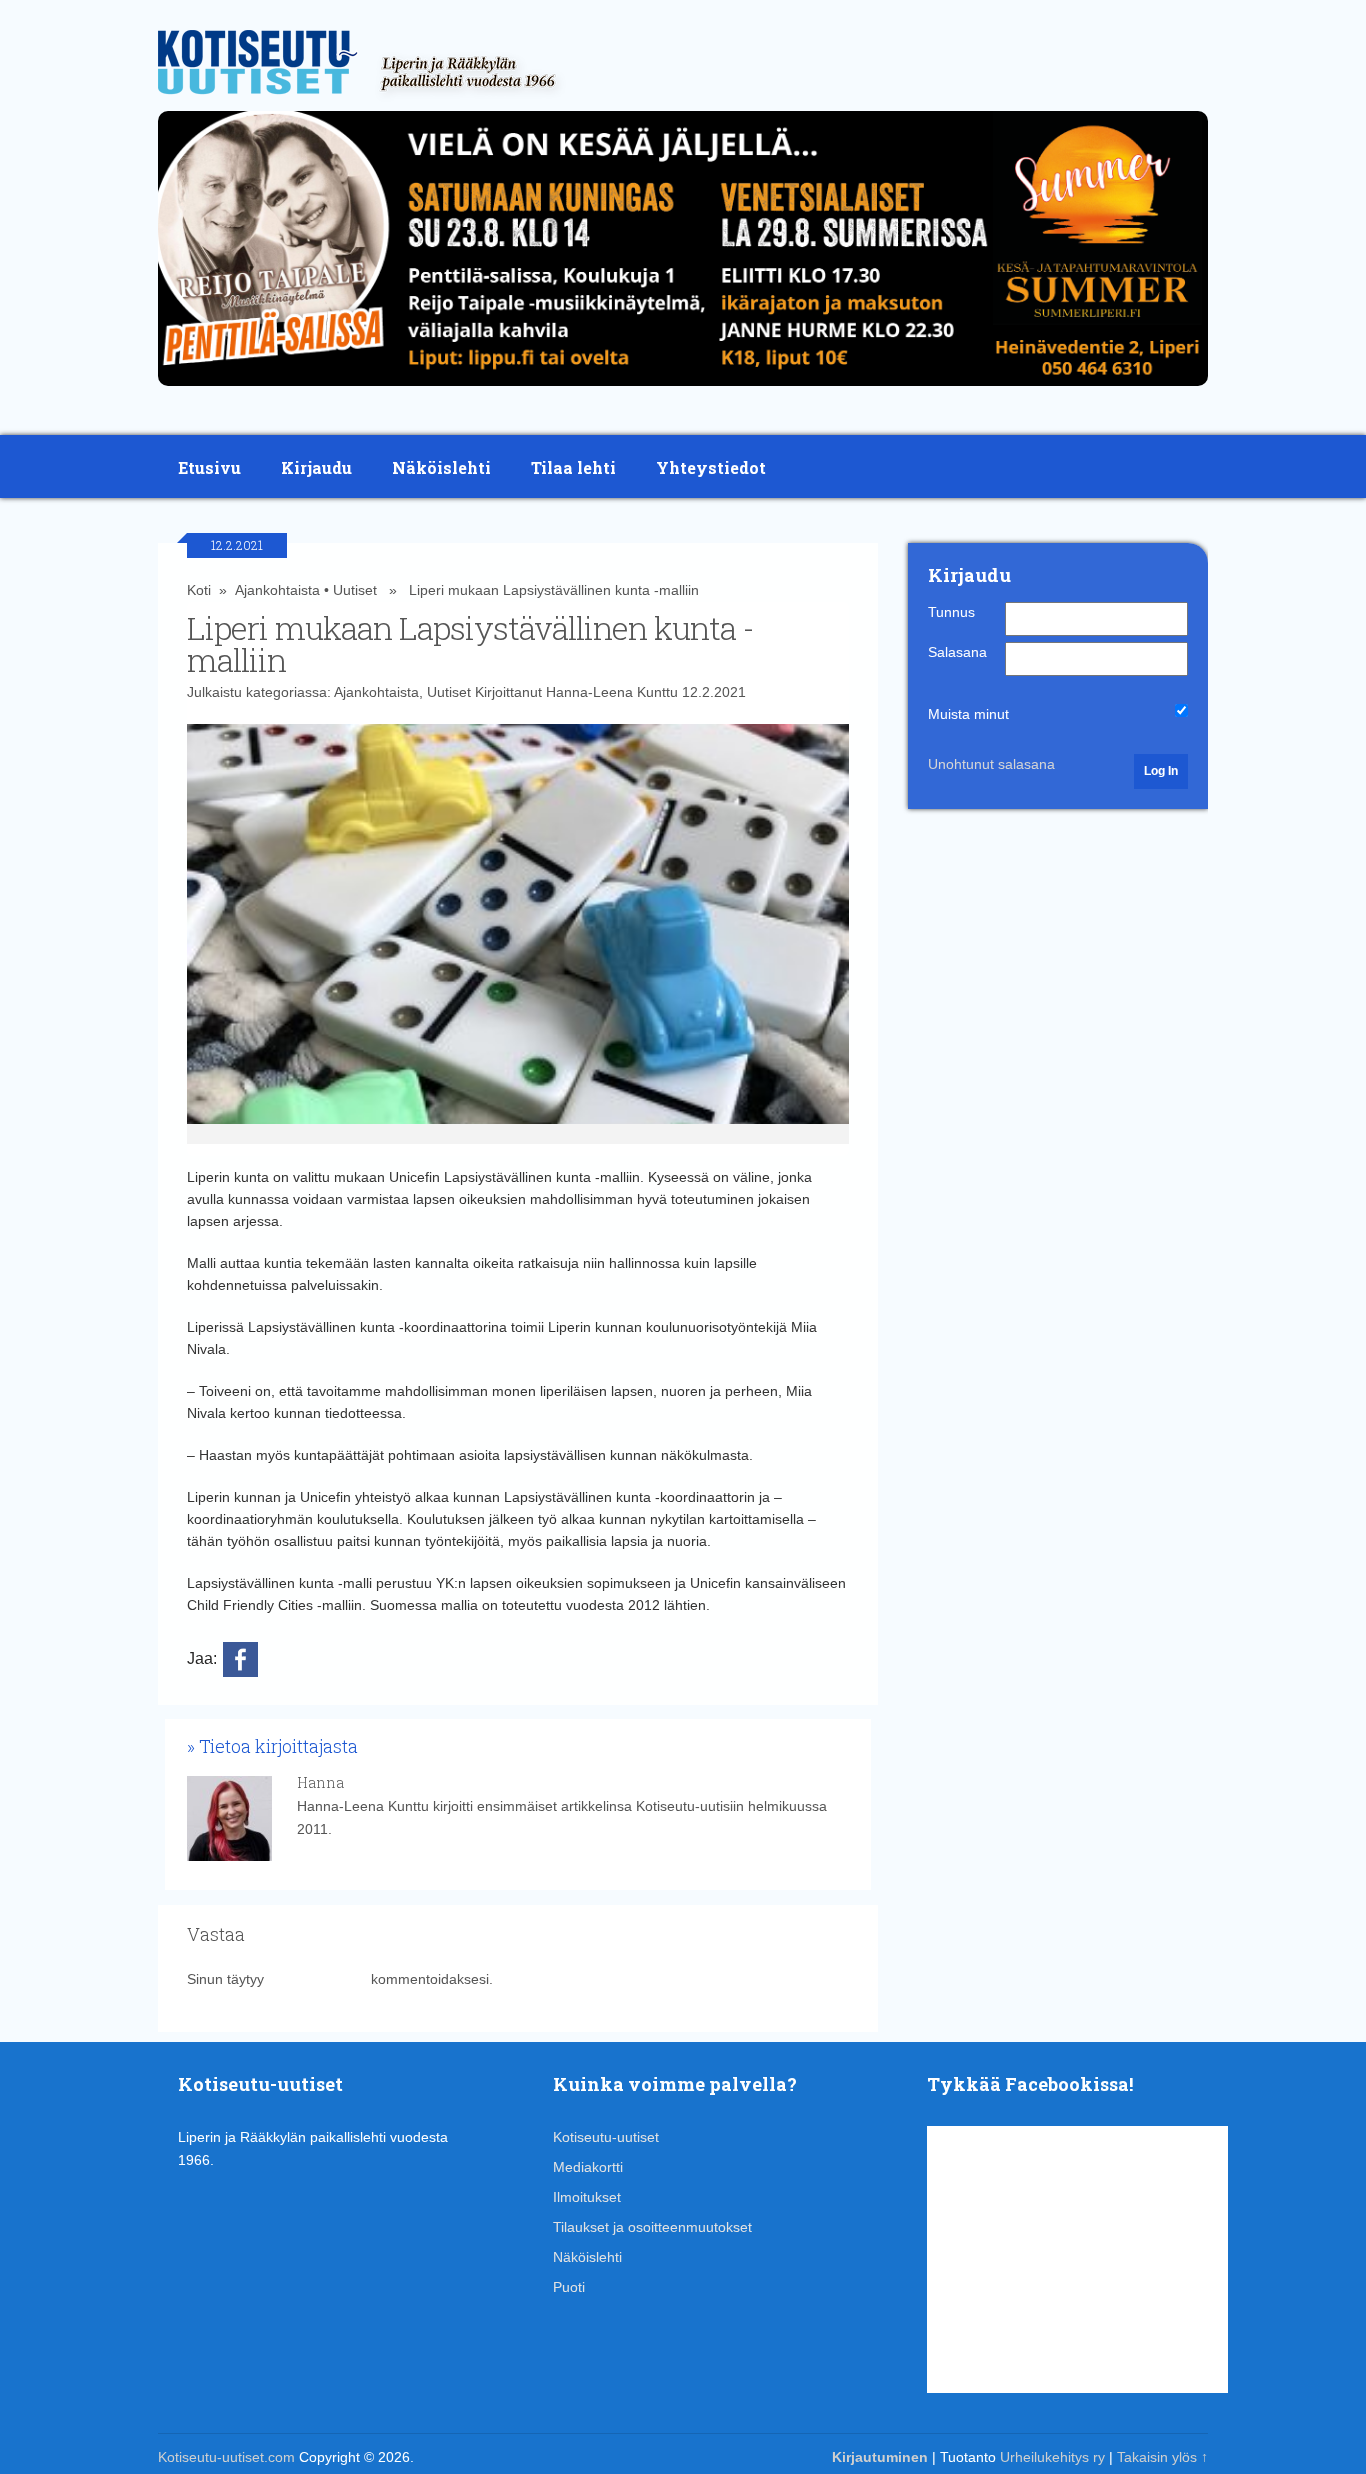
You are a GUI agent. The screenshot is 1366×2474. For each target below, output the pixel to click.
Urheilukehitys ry (1052, 2457)
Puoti (569, 2287)
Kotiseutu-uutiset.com (226, 2457)
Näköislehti (441, 467)
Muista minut (968, 714)
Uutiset (355, 590)
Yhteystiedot (711, 467)
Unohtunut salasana (991, 764)
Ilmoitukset (587, 2197)
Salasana (957, 652)
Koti (199, 590)
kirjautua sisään (317, 1979)
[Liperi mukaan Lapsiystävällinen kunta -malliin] (518, 934)
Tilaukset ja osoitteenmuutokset (652, 2227)
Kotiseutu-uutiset (606, 2137)
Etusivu (209, 467)
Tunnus (951, 612)
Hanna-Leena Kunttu (612, 692)
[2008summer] (683, 391)
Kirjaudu (316, 467)
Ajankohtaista (277, 590)
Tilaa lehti (573, 467)
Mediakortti (588, 2167)
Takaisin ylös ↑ (1162, 2457)
